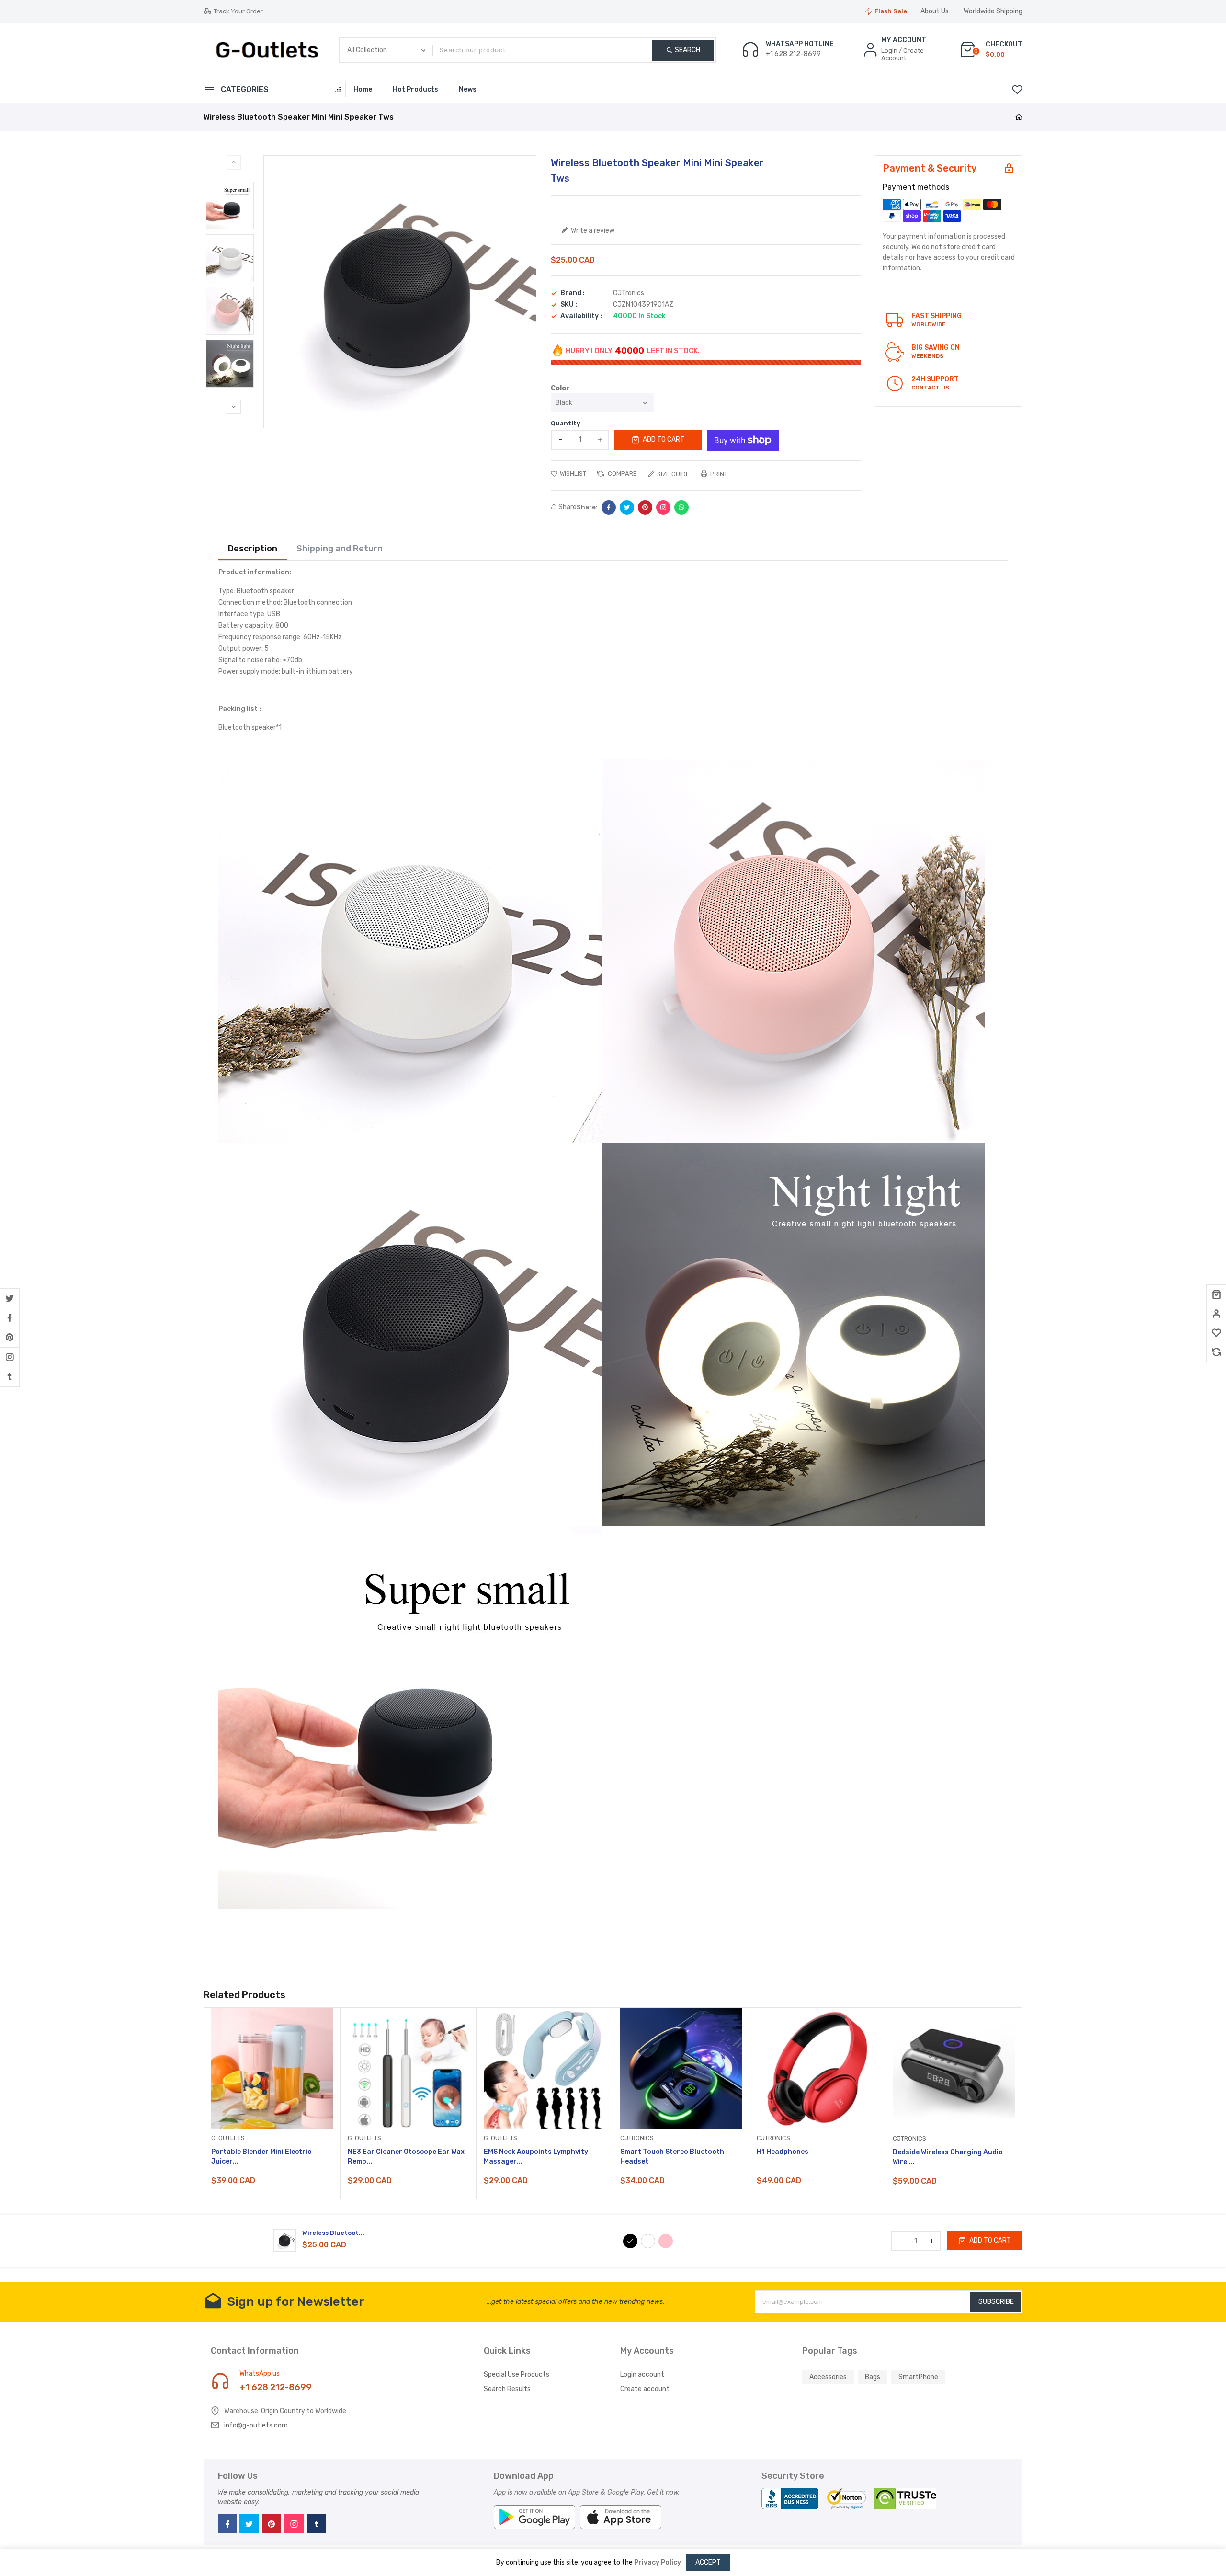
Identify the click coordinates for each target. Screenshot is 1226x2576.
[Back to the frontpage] (1019, 118)
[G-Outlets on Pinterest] (10, 1338)
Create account (645, 2389)
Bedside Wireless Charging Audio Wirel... (948, 2157)
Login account (642, 2375)
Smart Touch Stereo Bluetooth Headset (672, 2157)
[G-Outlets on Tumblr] (10, 1377)
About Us (935, 11)
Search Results (507, 2389)
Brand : (573, 293)
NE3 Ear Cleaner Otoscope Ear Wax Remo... (406, 2157)
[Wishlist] (1216, 1333)
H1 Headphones (783, 2152)
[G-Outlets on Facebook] (10, 1318)
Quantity (566, 423)
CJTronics (629, 293)
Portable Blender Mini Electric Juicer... (261, 2157)
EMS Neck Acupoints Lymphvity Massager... (536, 2157)
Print (718, 474)
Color (560, 389)
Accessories (828, 2377)
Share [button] (567, 507)
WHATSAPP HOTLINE (800, 44)
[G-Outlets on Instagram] (10, 1357)
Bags (873, 2377)
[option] (230, 206)
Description (253, 549)
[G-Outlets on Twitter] (10, 1298)
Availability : (581, 316)
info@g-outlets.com (256, 2425)
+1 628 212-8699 (276, 2387)
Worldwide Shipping (993, 11)
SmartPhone (918, 2377)
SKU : (569, 305)
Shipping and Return (340, 549)
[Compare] (1216, 1352)
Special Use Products (517, 2375)
